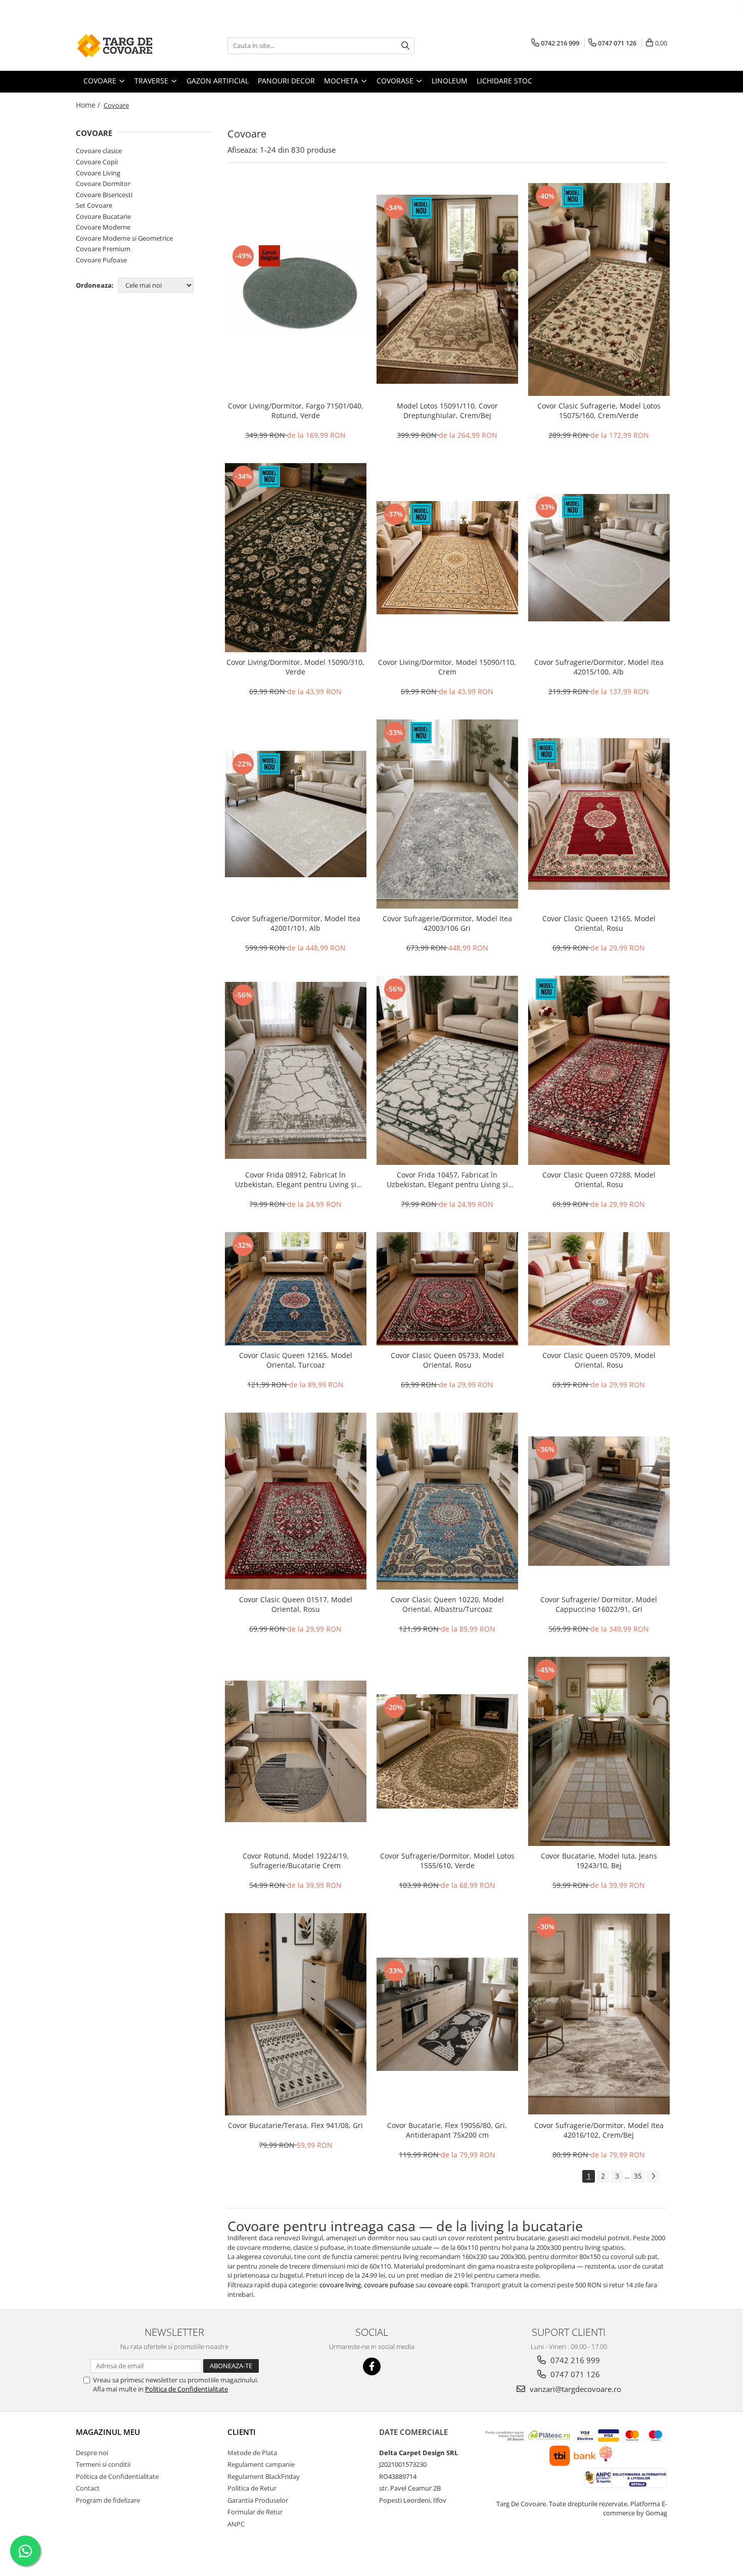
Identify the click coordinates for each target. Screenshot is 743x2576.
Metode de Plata (252, 2453)
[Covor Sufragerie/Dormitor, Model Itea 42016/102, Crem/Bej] (599, 2014)
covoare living (340, 2285)
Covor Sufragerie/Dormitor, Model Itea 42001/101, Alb (296, 923)
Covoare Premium (103, 249)
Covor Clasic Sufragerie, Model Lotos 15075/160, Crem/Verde (599, 411)
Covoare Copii (97, 162)
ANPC (236, 2524)
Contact (88, 2488)
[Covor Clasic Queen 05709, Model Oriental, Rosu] (599, 1289)
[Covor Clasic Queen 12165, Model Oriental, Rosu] (599, 814)
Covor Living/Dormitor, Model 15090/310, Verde (295, 667)
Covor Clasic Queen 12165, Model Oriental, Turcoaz (296, 1360)
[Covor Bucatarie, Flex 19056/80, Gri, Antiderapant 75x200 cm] (447, 2014)
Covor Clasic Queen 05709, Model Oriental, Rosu (599, 1360)
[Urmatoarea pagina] (653, 2176)
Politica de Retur (252, 2488)
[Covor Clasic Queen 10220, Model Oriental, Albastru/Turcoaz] (447, 1501)
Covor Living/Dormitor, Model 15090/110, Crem (447, 667)
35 (638, 2176)
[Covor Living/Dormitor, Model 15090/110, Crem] (447, 558)
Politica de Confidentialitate (187, 2389)
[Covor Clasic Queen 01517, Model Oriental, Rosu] (296, 1501)
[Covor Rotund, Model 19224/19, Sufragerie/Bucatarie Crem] (296, 1751)
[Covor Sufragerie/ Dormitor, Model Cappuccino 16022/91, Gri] (599, 1501)
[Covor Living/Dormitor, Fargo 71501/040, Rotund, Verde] (296, 289)
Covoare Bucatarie (103, 216)
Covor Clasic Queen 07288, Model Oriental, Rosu (599, 1180)
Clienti (242, 2432)
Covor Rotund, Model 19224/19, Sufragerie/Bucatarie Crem (296, 1861)
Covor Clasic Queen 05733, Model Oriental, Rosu (447, 1360)
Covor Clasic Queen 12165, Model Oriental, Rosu (599, 923)
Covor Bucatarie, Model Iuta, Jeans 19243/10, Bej (599, 1861)
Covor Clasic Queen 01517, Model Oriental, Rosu (296, 1604)
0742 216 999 (574, 2360)
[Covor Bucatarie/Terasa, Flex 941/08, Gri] (296, 2014)
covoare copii (448, 2285)
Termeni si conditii (103, 2464)
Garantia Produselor (258, 2500)
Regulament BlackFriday (264, 2476)
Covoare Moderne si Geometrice (124, 238)
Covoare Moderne (103, 227)
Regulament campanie (261, 2464)
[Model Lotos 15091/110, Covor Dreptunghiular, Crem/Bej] (447, 289)
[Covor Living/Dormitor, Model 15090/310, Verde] (296, 558)
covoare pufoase (389, 2285)
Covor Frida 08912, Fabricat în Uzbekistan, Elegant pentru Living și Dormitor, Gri (296, 1180)
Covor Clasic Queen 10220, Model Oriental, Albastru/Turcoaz (447, 1604)
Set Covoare (94, 205)
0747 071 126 (574, 2374)
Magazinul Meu (108, 2432)
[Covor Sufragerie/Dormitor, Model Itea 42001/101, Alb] (296, 814)
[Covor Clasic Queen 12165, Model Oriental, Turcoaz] (296, 1289)
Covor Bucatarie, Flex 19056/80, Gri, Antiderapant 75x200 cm (447, 2130)
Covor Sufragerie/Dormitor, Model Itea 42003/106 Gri (447, 923)
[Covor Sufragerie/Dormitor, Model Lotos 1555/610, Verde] (447, 1751)
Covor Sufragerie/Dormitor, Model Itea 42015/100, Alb (599, 667)
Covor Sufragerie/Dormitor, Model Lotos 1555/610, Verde (447, 1861)
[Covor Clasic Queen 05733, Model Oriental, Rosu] (447, 1289)
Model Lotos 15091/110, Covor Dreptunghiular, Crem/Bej (447, 411)
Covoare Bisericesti (104, 195)
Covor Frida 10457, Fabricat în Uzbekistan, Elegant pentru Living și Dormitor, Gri (447, 1180)
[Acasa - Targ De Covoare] (126, 46)
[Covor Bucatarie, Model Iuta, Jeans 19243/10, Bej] (599, 1751)
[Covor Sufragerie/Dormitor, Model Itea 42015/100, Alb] (599, 558)
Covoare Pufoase (101, 260)
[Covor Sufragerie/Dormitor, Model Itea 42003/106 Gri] (447, 814)
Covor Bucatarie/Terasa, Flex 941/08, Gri (295, 2125)
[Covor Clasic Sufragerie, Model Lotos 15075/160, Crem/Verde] (599, 289)
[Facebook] (372, 2366)
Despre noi (92, 2453)
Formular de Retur (255, 2512)
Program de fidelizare (108, 2500)
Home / (89, 105)
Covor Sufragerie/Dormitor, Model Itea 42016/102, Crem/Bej (599, 2130)
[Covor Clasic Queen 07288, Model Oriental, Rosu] (599, 1070)
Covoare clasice (99, 151)
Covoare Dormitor (103, 184)
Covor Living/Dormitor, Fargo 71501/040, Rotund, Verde (296, 411)
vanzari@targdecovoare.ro (574, 2389)
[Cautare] (405, 46)
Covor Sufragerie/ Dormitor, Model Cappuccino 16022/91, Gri (599, 1604)
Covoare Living (98, 173)
